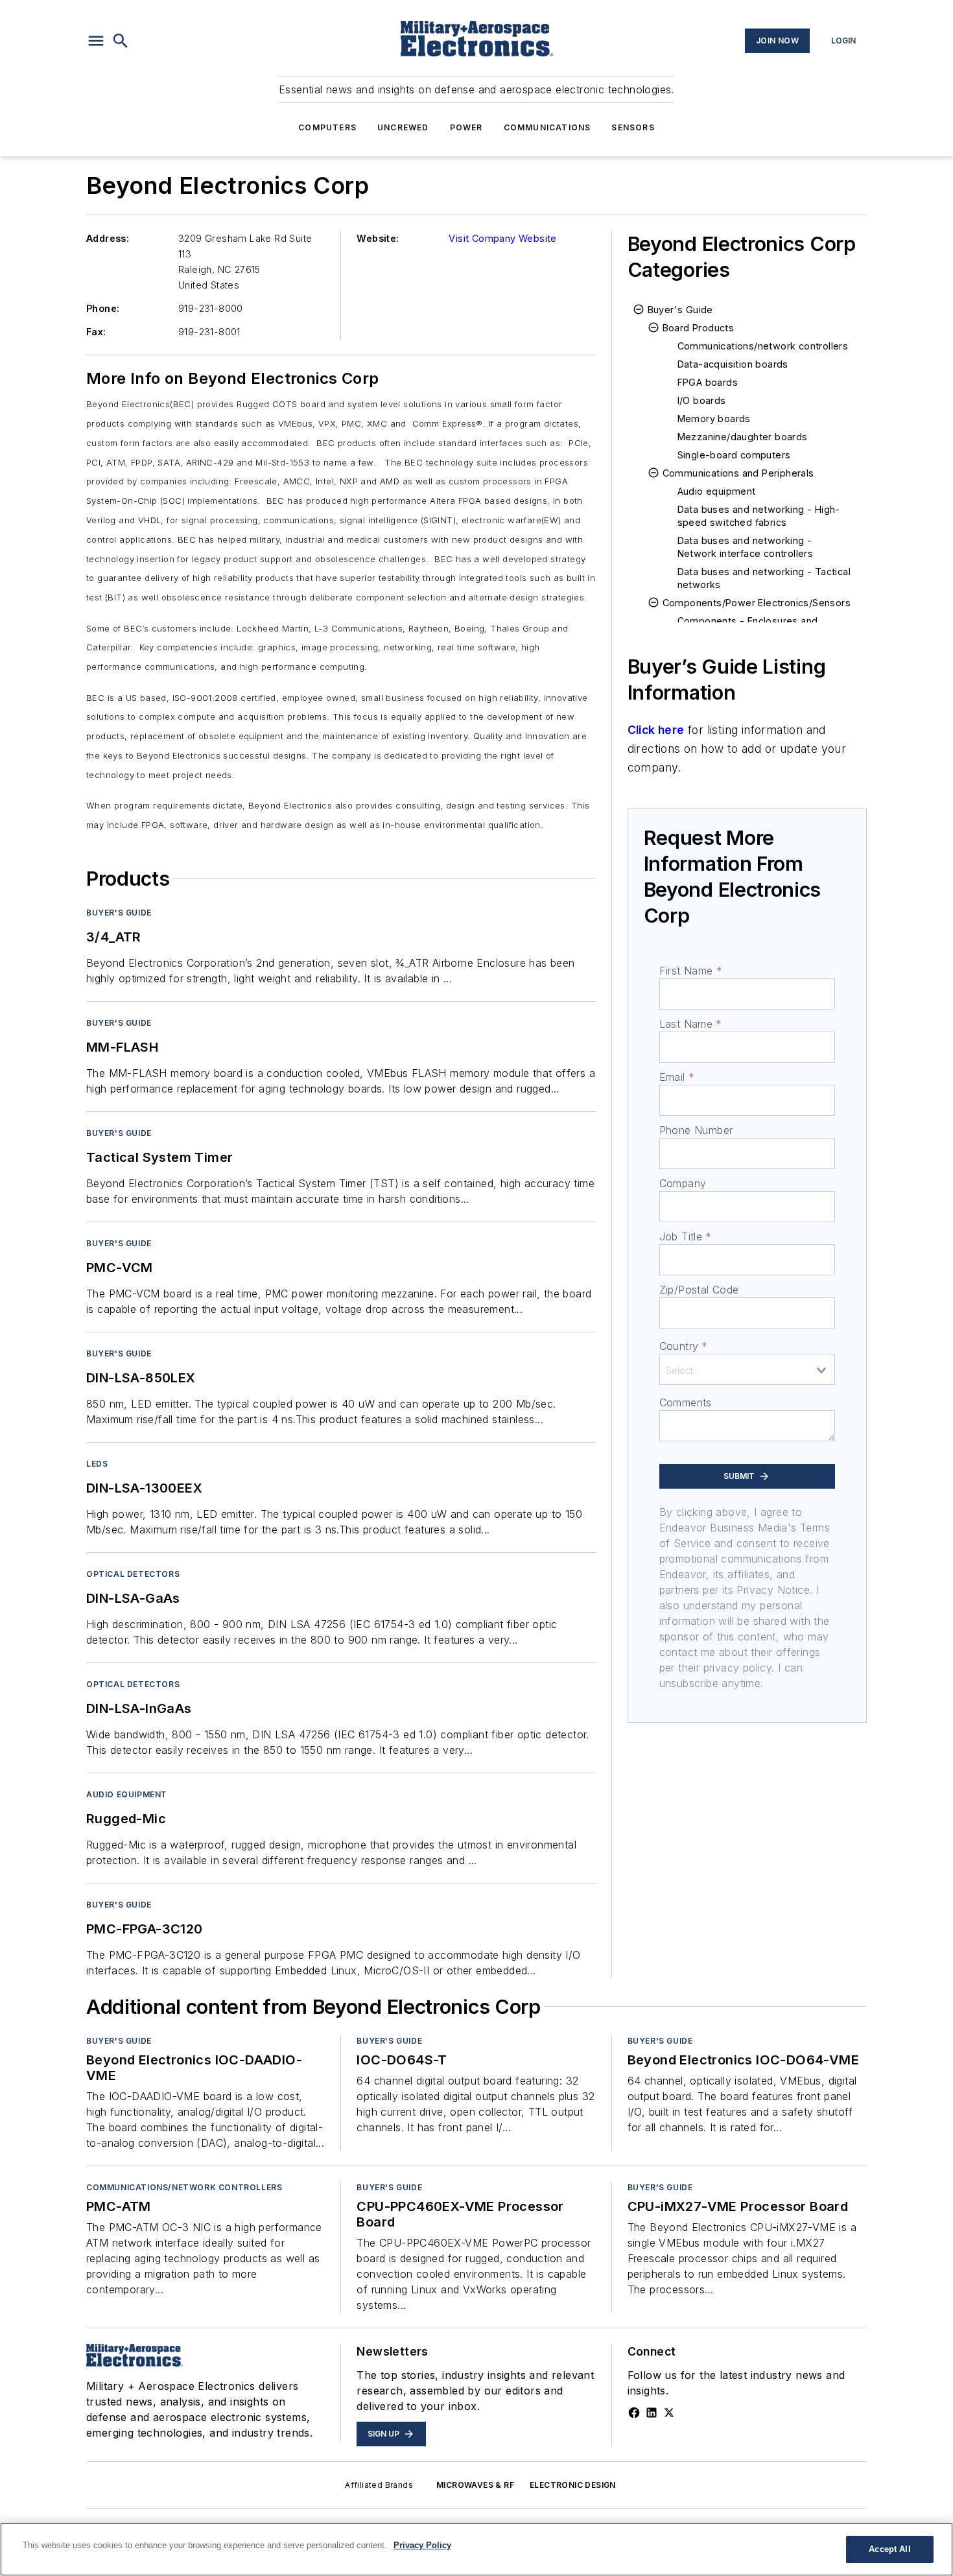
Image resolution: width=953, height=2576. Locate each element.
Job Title (686, 1236)
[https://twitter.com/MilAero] (669, 2413)
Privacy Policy (422, 2545)
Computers (327, 127)
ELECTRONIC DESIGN (573, 2485)
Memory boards (714, 419)
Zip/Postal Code (699, 1290)
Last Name (691, 1024)
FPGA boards (708, 382)
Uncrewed (403, 127)
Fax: (96, 332)
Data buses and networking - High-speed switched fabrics (759, 516)
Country (684, 1346)
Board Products (699, 328)
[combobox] (747, 1369)
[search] (121, 41)
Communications (547, 127)
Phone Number (696, 1130)
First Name (691, 971)
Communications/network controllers (763, 346)
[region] (476, 2549)
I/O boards (702, 400)
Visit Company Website (502, 238)
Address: (108, 238)
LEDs (97, 1464)
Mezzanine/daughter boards (743, 437)
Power (466, 127)
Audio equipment (127, 1794)
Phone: (103, 308)
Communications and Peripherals (738, 473)
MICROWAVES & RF (475, 2485)
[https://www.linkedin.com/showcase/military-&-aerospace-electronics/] (652, 2413)
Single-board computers (734, 455)
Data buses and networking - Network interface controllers (746, 547)
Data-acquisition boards (733, 364)
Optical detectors (133, 1574)
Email (677, 1077)
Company (683, 1183)
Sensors (633, 127)
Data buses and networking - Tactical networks (764, 578)
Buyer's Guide (119, 913)
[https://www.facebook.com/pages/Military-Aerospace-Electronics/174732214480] (634, 2413)
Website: (378, 238)
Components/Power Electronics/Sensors (757, 603)
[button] (96, 41)
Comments (686, 1402)
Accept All (889, 2549)
